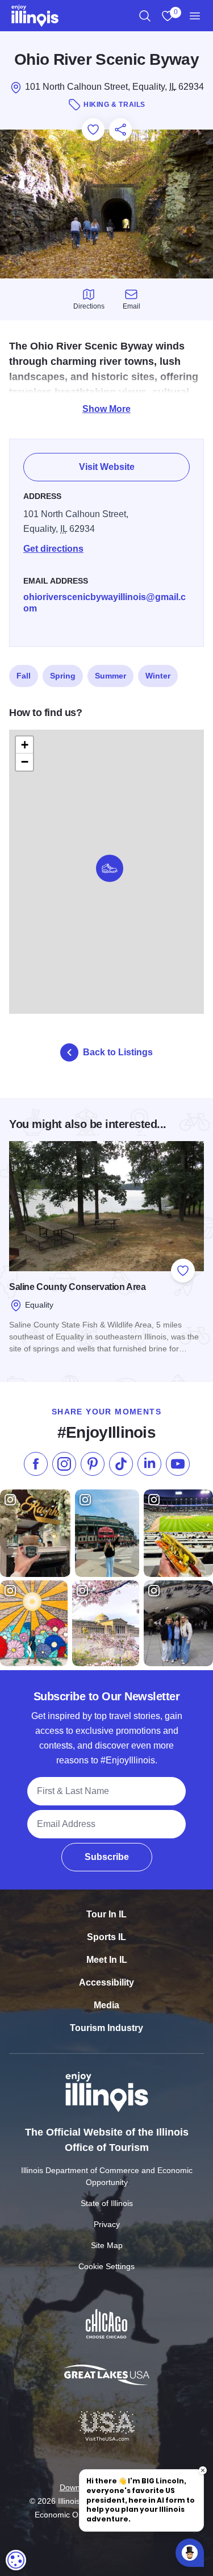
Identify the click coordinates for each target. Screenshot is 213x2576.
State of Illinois (107, 2203)
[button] (110, 868)
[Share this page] (120, 130)
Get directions (53, 549)
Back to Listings (118, 1052)
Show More (106, 409)
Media (106, 2005)
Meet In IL (107, 1960)
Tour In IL (106, 1914)
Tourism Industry (106, 2028)
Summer (110, 676)
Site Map (107, 2245)
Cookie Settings (106, 2266)
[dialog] (16, 2560)
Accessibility (106, 1982)
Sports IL (106, 1937)
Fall (24, 676)
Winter (158, 676)
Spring (63, 676)
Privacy (107, 2224)
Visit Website (107, 467)
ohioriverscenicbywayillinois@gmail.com (105, 603)
